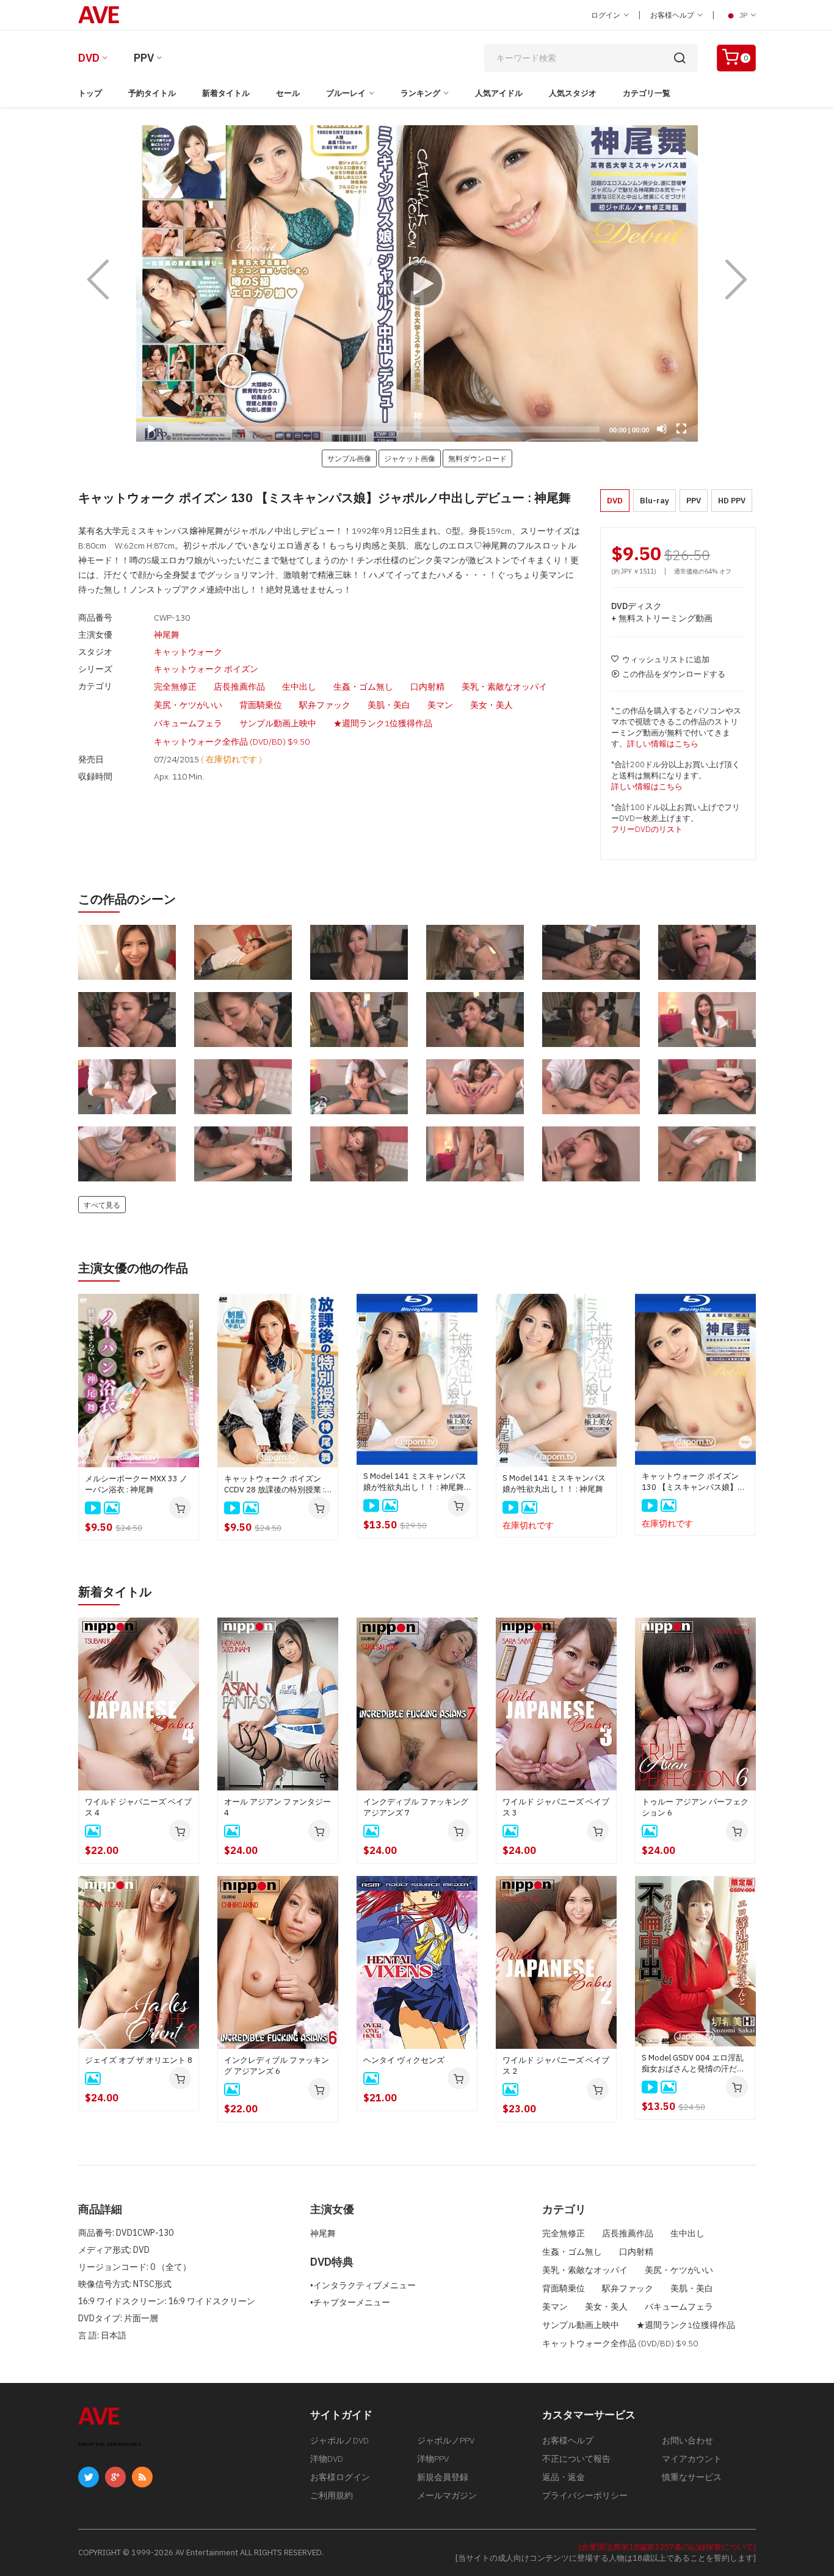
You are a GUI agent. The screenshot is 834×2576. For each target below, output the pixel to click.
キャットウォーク (188, 652)
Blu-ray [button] (655, 501)
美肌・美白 (389, 705)
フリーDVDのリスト (647, 829)
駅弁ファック (325, 705)
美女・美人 (491, 705)
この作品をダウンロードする (674, 674)
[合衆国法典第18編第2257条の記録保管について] (667, 2547)
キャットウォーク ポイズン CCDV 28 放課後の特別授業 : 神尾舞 (274, 1484)
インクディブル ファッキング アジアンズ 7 (416, 1807)
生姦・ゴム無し (363, 687)
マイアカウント (692, 2459)
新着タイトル (226, 93)
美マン (440, 705)
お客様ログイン (340, 2477)
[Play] (417, 283)
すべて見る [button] (102, 1205)
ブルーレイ (346, 93)
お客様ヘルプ (673, 15)
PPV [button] (694, 501)
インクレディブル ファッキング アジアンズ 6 (277, 2066)
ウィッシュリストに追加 (666, 659)
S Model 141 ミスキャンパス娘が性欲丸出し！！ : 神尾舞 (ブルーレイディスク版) (415, 1482)
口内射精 (427, 687)
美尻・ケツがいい (188, 705)
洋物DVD (327, 2459)
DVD (89, 58)
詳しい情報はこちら (663, 744)
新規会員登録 (443, 2477)
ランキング (420, 93)
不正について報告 (576, 2459)
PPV (144, 58)
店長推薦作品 (239, 687)
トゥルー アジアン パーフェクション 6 (695, 1807)
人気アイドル (499, 93)
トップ (90, 93)
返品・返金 (564, 2477)
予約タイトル (152, 93)
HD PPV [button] (732, 501)
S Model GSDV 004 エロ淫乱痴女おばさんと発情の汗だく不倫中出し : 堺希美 (693, 2063)
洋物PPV (433, 2459)
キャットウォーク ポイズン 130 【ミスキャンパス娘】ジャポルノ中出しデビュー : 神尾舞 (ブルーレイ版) (694, 1482)
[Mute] (662, 429)
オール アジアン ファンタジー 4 (277, 1807)
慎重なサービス (692, 2477)
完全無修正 (175, 687)
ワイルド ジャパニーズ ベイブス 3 (556, 1807)
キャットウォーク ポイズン (206, 669)
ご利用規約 (332, 2495)
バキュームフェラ (188, 723)
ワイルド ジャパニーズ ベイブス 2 (556, 2066)
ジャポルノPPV (446, 2440)
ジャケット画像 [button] (410, 458)
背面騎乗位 (261, 705)
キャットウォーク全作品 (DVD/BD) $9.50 (232, 742)
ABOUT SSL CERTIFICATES (110, 2444)
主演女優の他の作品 (133, 1268)
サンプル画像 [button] (349, 458)
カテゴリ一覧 (647, 93)
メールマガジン (447, 2495)
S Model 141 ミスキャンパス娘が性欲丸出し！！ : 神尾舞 (554, 1483)
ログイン (607, 15)
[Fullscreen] (681, 429)
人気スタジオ (573, 93)
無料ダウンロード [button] (477, 458)
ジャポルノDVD (339, 2440)
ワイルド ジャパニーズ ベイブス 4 (138, 1807)
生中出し (299, 687)
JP (743, 15)
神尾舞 (167, 635)
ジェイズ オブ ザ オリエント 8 (139, 2060)
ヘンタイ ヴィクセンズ (404, 2060)
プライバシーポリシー (585, 2495)
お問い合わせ (687, 2440)
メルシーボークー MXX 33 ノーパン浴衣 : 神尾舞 (136, 1484)
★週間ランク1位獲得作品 (383, 723)
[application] (417, 283)
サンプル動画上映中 (278, 723)
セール (288, 93)
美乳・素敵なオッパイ (504, 687)
